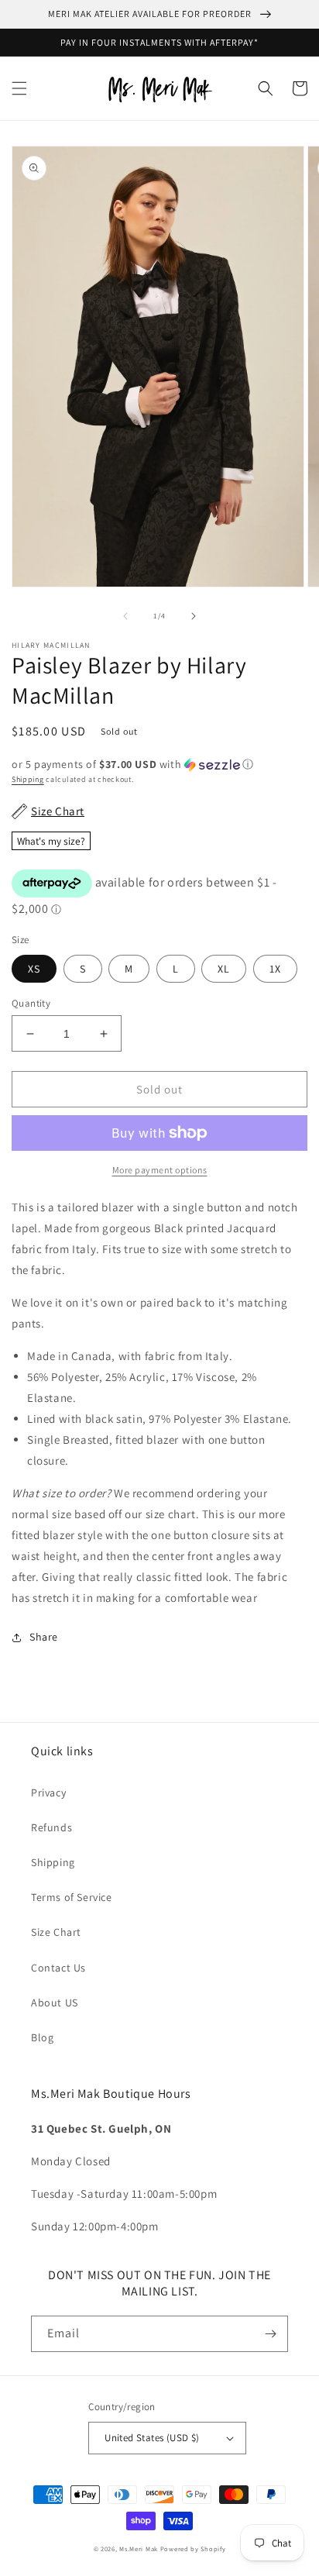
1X (275, 969)
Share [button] (44, 1637)
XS (34, 969)
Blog (42, 2037)
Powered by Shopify (193, 2548)
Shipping (28, 779)
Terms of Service (72, 1897)
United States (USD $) (152, 2438)
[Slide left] (125, 616)
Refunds (51, 1827)
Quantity (31, 1003)
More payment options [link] (160, 1170)
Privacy (48, 1793)
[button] (19, 88)
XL (224, 969)
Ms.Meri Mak (139, 2548)
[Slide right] (194, 616)
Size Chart (56, 1932)
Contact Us (58, 1968)
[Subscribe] (270, 2334)
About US (55, 2003)
